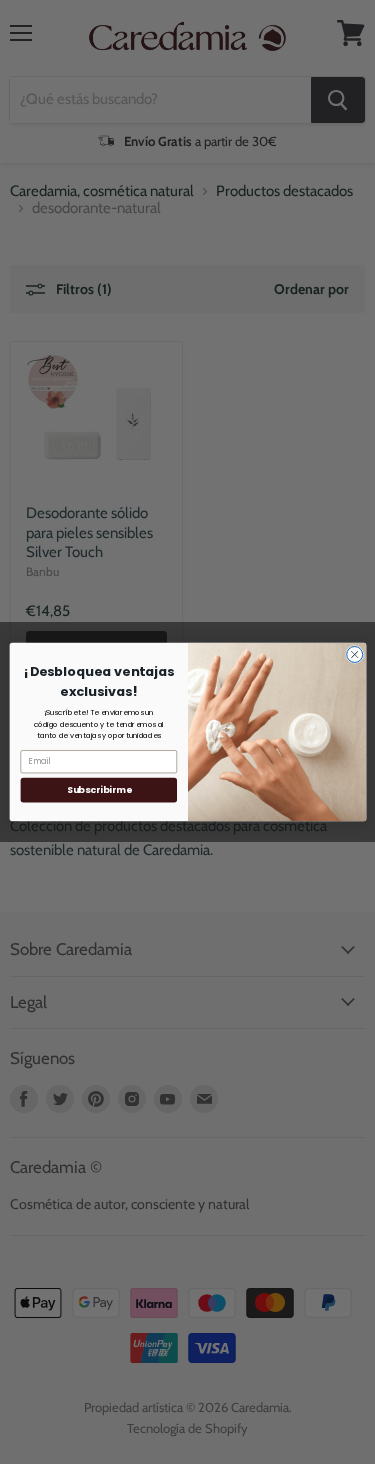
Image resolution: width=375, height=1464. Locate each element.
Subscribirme (98, 789)
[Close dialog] (354, 654)
